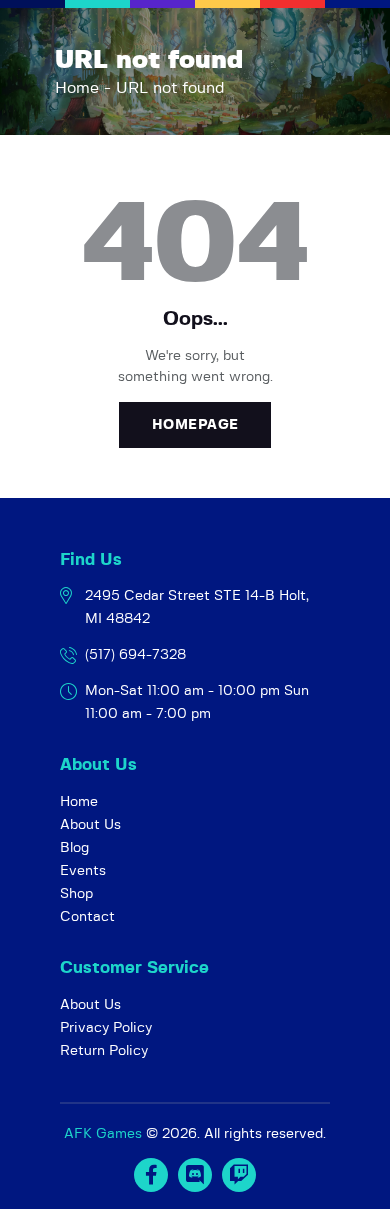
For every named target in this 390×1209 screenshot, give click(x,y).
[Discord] (195, 1175)
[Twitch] (239, 1175)
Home (77, 88)
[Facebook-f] (151, 1175)
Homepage (195, 425)
